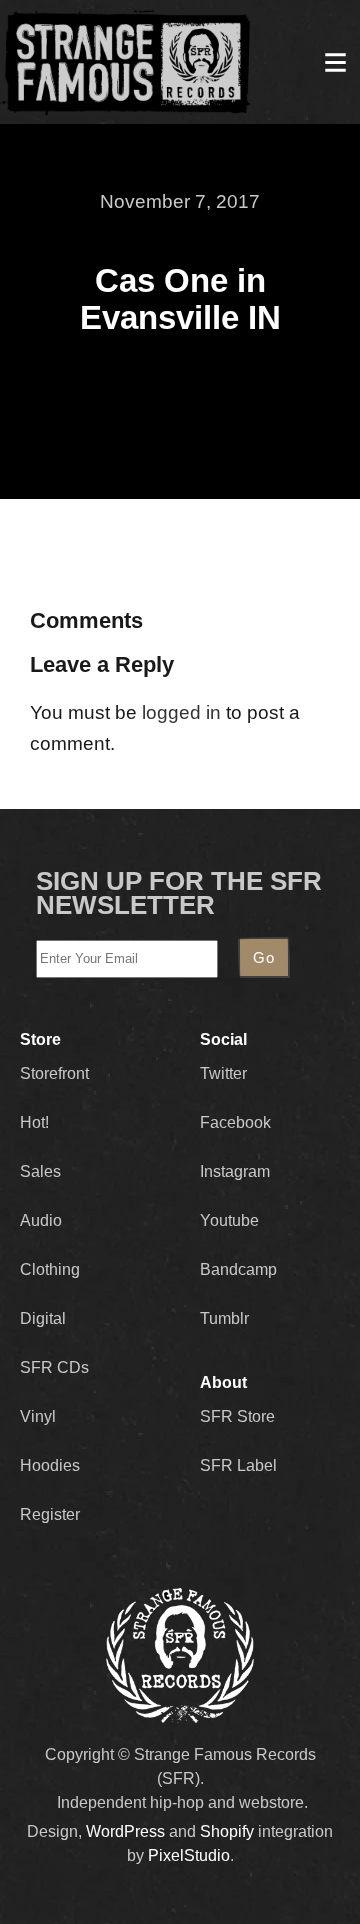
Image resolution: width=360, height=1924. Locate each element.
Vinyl (38, 1416)
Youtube (229, 1220)
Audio (41, 1220)
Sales (40, 1171)
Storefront (54, 1073)
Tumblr (224, 1318)
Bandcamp (238, 1269)
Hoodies (50, 1465)
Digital (43, 1318)
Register (50, 1514)
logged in (181, 712)
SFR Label (238, 1465)
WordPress (125, 1831)
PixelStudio (189, 1855)
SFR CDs (54, 1367)
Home (126, 62)
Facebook (235, 1122)
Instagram (235, 1171)
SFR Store (237, 1416)
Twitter (223, 1073)
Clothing (50, 1269)
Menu (335, 62)
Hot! (34, 1122)
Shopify (227, 1831)
